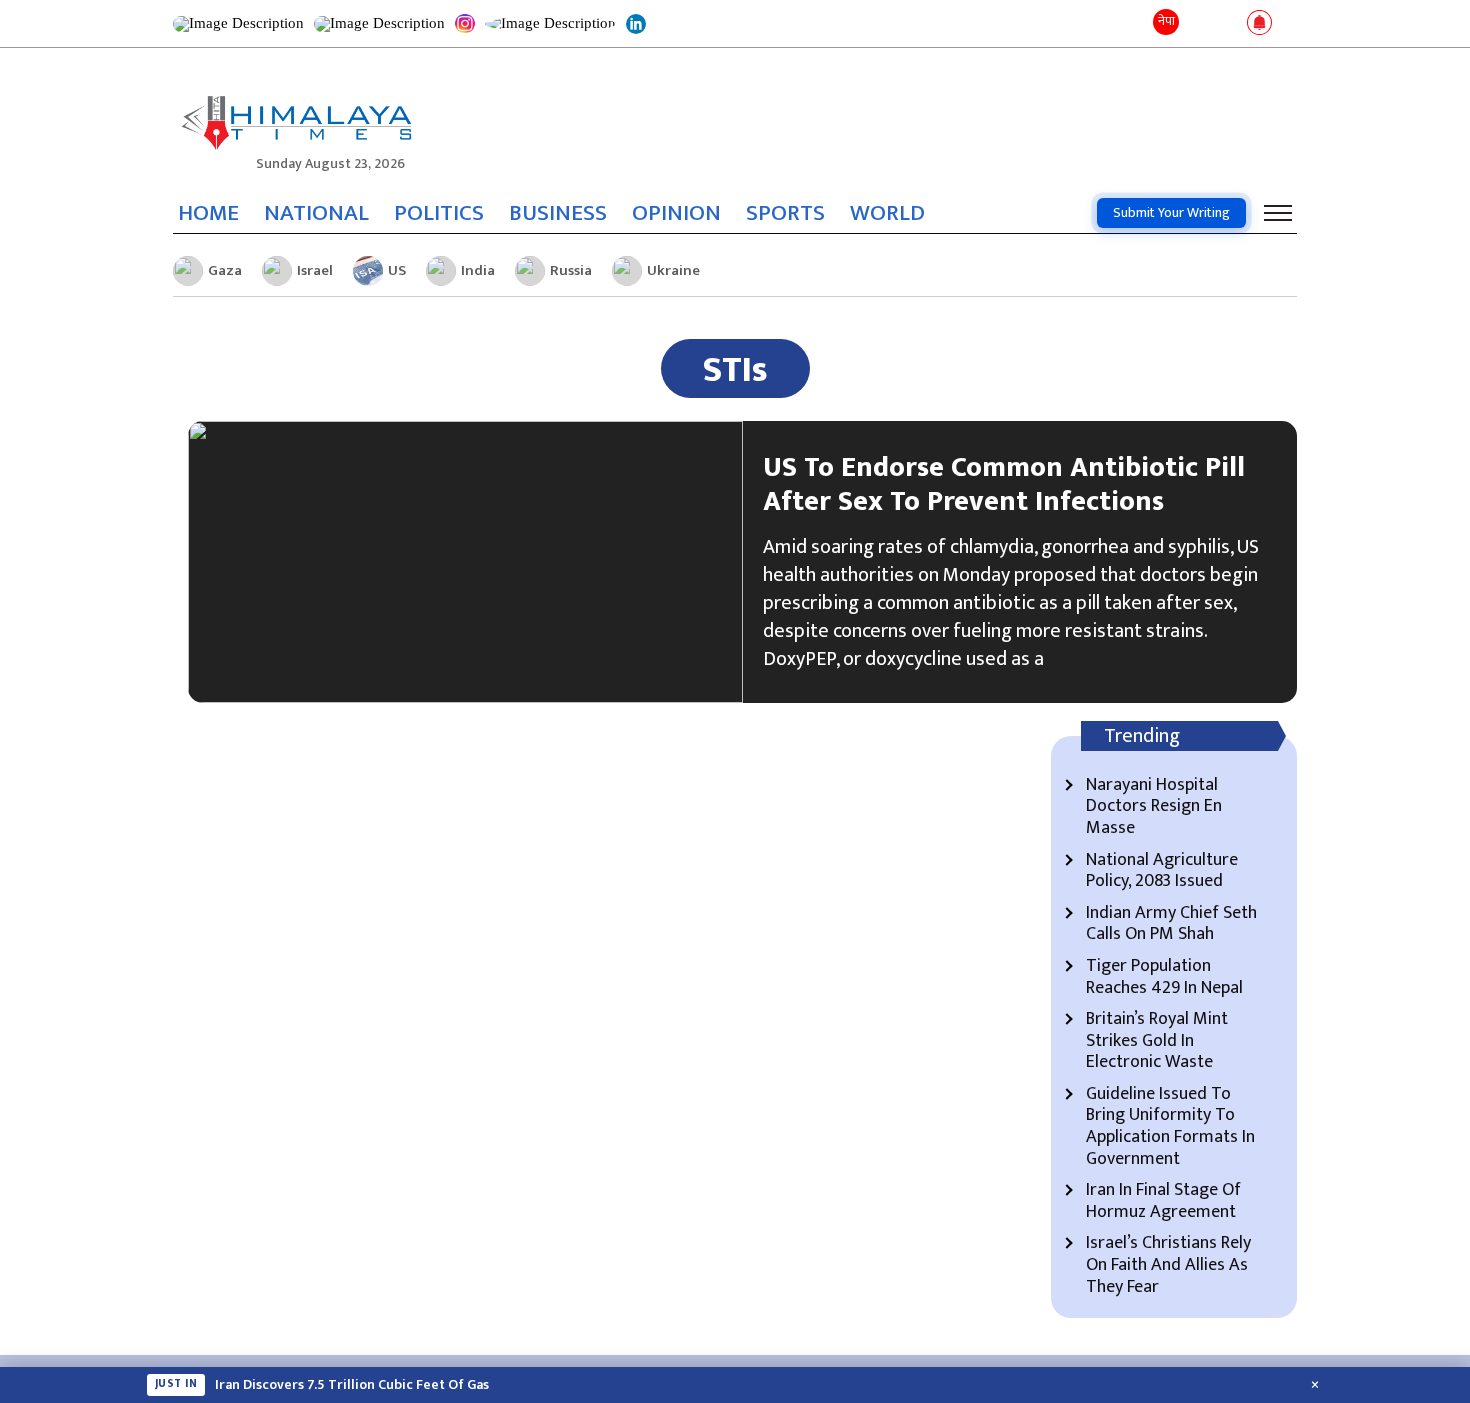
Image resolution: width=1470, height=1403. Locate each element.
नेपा (1166, 21)
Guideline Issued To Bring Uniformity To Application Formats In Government (1170, 1127)
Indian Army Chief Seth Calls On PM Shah (1171, 924)
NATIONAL (316, 213)
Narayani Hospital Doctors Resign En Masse (1154, 807)
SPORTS (785, 213)
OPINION (676, 213)
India (478, 270)
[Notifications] (1259, 24)
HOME (208, 213)
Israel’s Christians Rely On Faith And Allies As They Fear (1168, 1265)
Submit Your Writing (1171, 212)
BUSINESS (558, 213)
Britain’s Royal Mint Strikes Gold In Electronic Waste (1157, 1041)
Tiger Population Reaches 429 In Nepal (1164, 977)
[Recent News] (1198, 23)
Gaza (225, 270)
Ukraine (673, 270)
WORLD (887, 213)
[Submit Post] (1227, 24)
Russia (571, 270)
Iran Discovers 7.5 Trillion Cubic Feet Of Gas (352, 1385)
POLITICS (439, 213)
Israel (315, 270)
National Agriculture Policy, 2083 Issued (1162, 871)
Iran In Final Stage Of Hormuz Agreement (1163, 1201)
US (397, 270)
